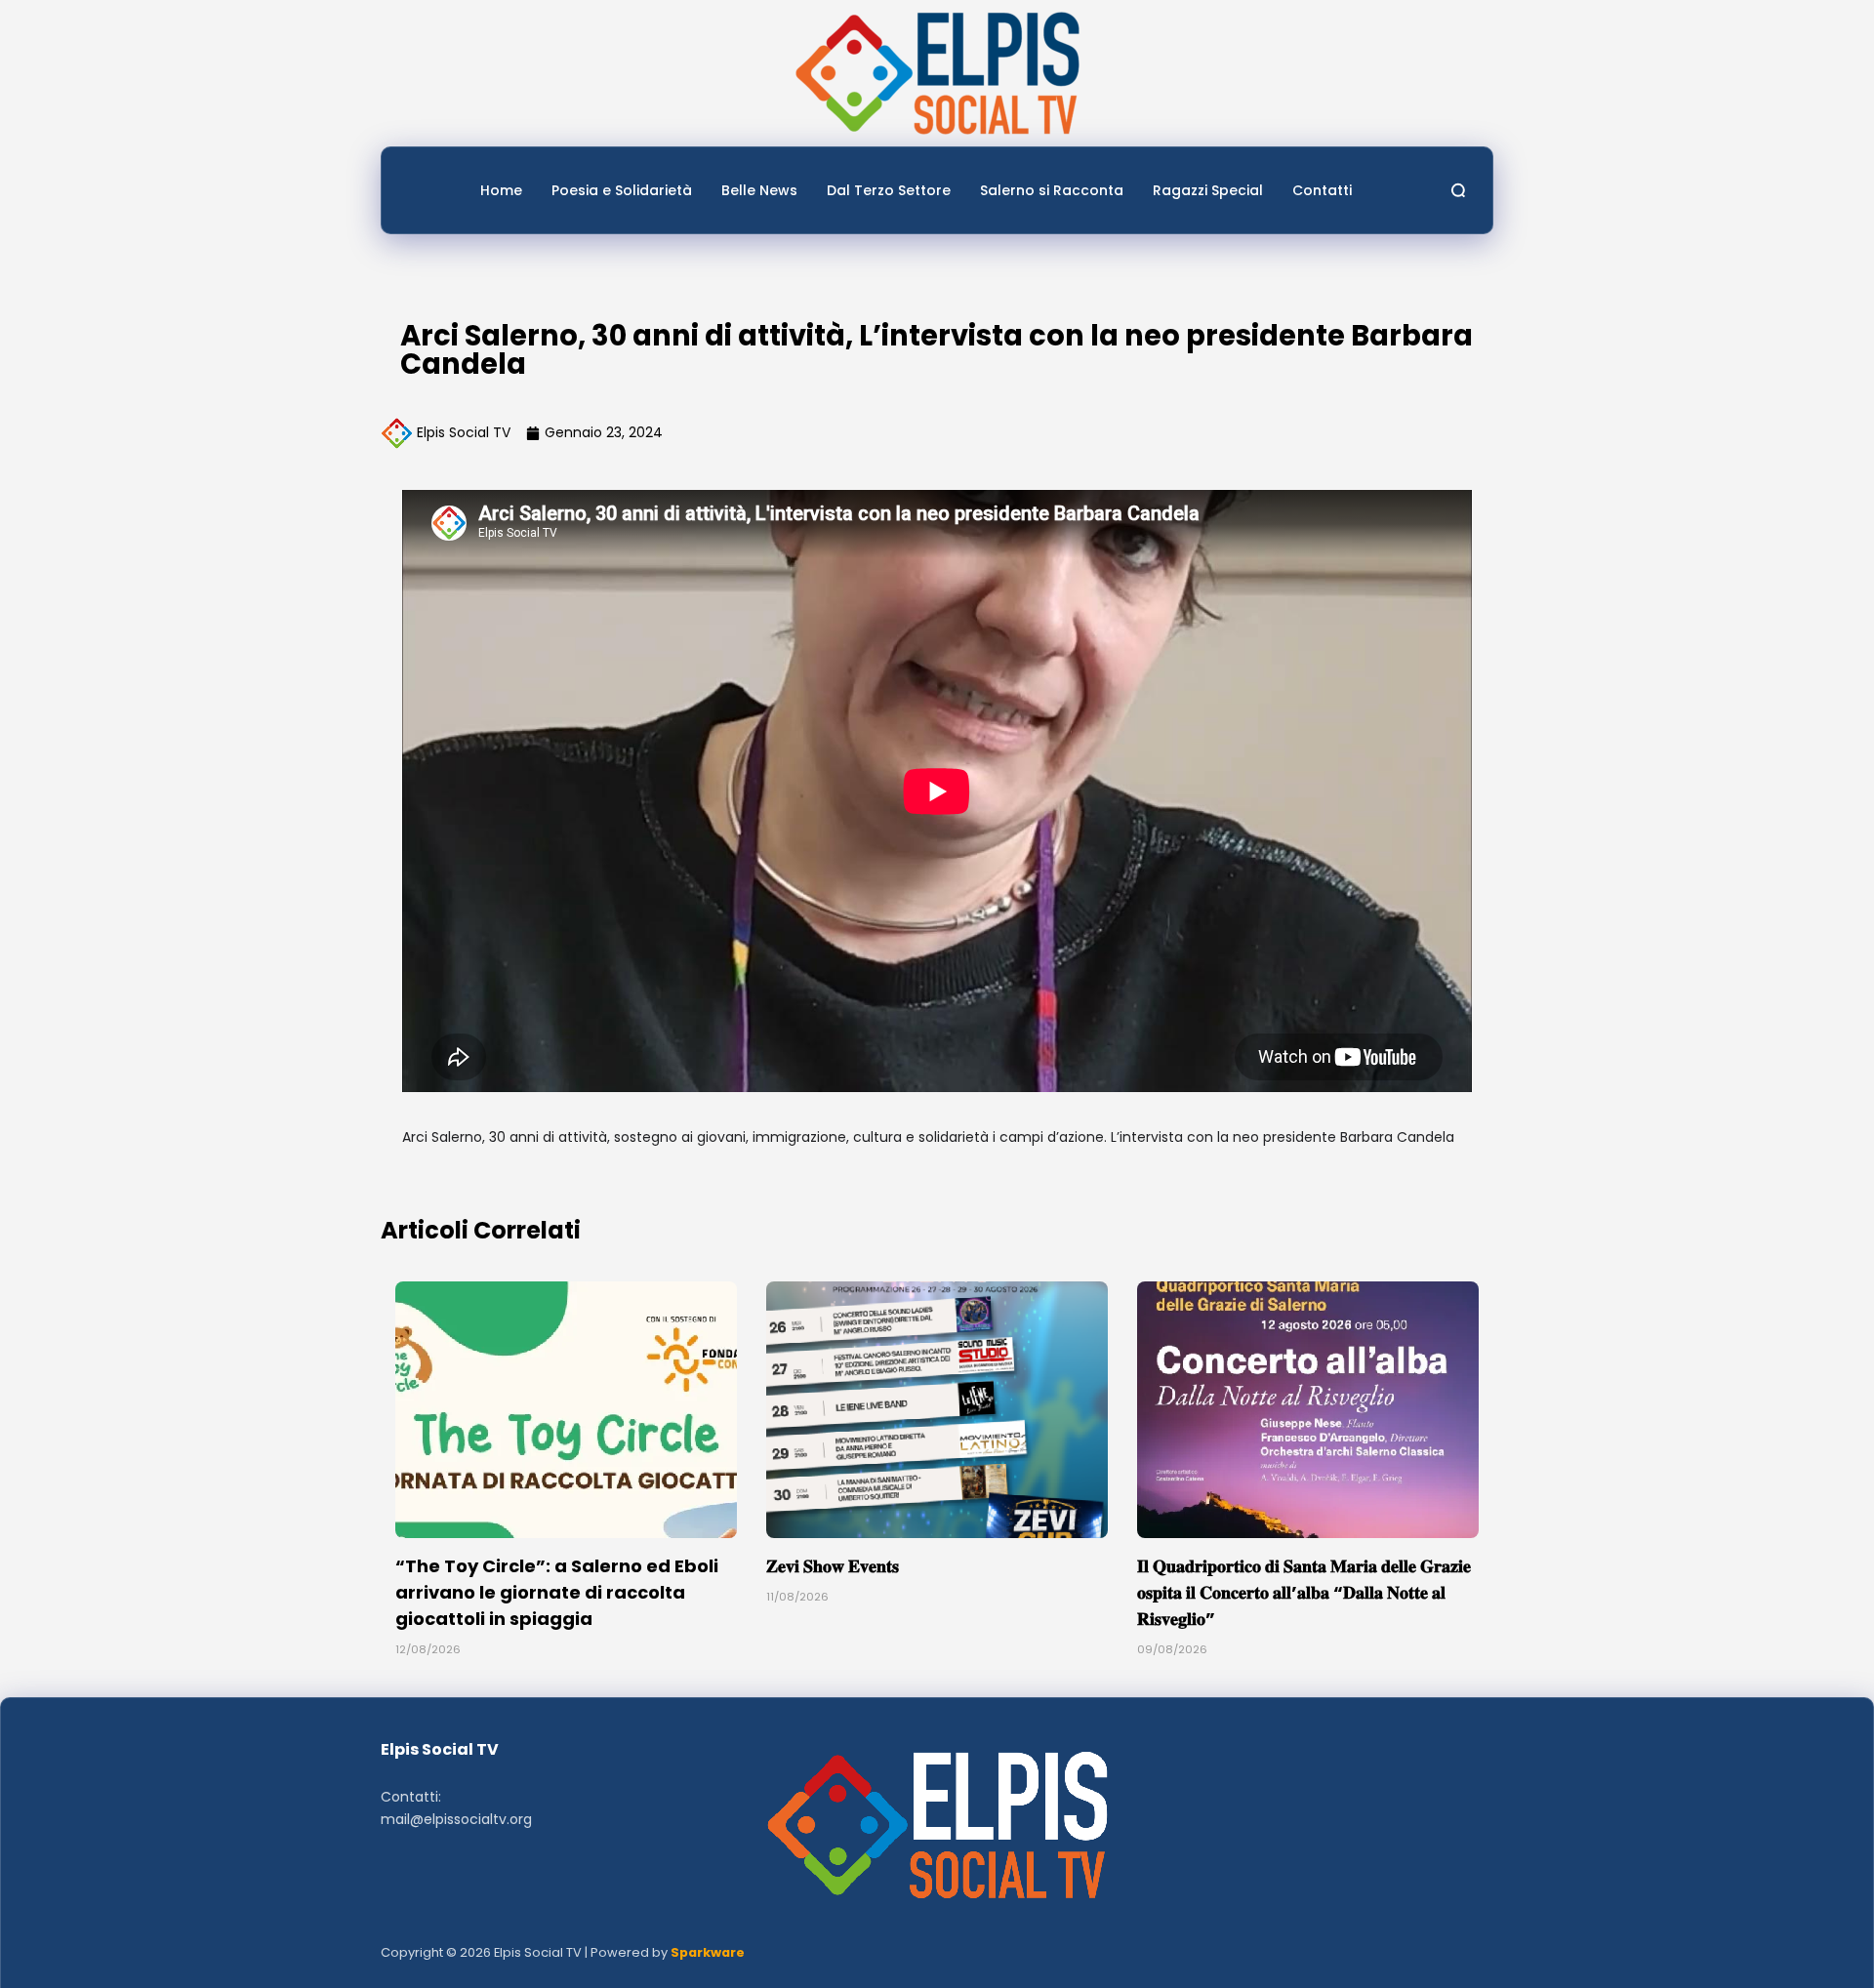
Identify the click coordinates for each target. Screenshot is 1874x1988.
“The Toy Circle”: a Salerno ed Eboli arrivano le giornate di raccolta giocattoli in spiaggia (557, 1592)
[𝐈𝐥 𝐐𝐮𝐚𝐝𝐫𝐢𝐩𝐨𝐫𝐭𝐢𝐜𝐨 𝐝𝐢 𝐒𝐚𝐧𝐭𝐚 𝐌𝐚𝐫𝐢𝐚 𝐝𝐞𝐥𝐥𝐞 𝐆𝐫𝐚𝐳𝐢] (1308, 1410)
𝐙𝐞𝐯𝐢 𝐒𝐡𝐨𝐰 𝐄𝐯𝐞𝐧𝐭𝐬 (833, 1566)
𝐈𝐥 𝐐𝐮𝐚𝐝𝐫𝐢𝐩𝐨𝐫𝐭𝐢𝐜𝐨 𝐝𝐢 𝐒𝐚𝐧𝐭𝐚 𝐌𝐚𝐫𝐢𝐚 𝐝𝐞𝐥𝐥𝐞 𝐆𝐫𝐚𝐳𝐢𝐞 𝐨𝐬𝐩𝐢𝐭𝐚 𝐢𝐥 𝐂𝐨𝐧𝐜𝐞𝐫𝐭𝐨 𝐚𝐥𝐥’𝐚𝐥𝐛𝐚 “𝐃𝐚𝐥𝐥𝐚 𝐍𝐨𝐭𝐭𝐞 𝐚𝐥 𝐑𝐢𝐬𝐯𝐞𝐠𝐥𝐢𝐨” (1304, 1592)
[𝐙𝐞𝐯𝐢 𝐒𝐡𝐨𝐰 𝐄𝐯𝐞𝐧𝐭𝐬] (937, 1410)
